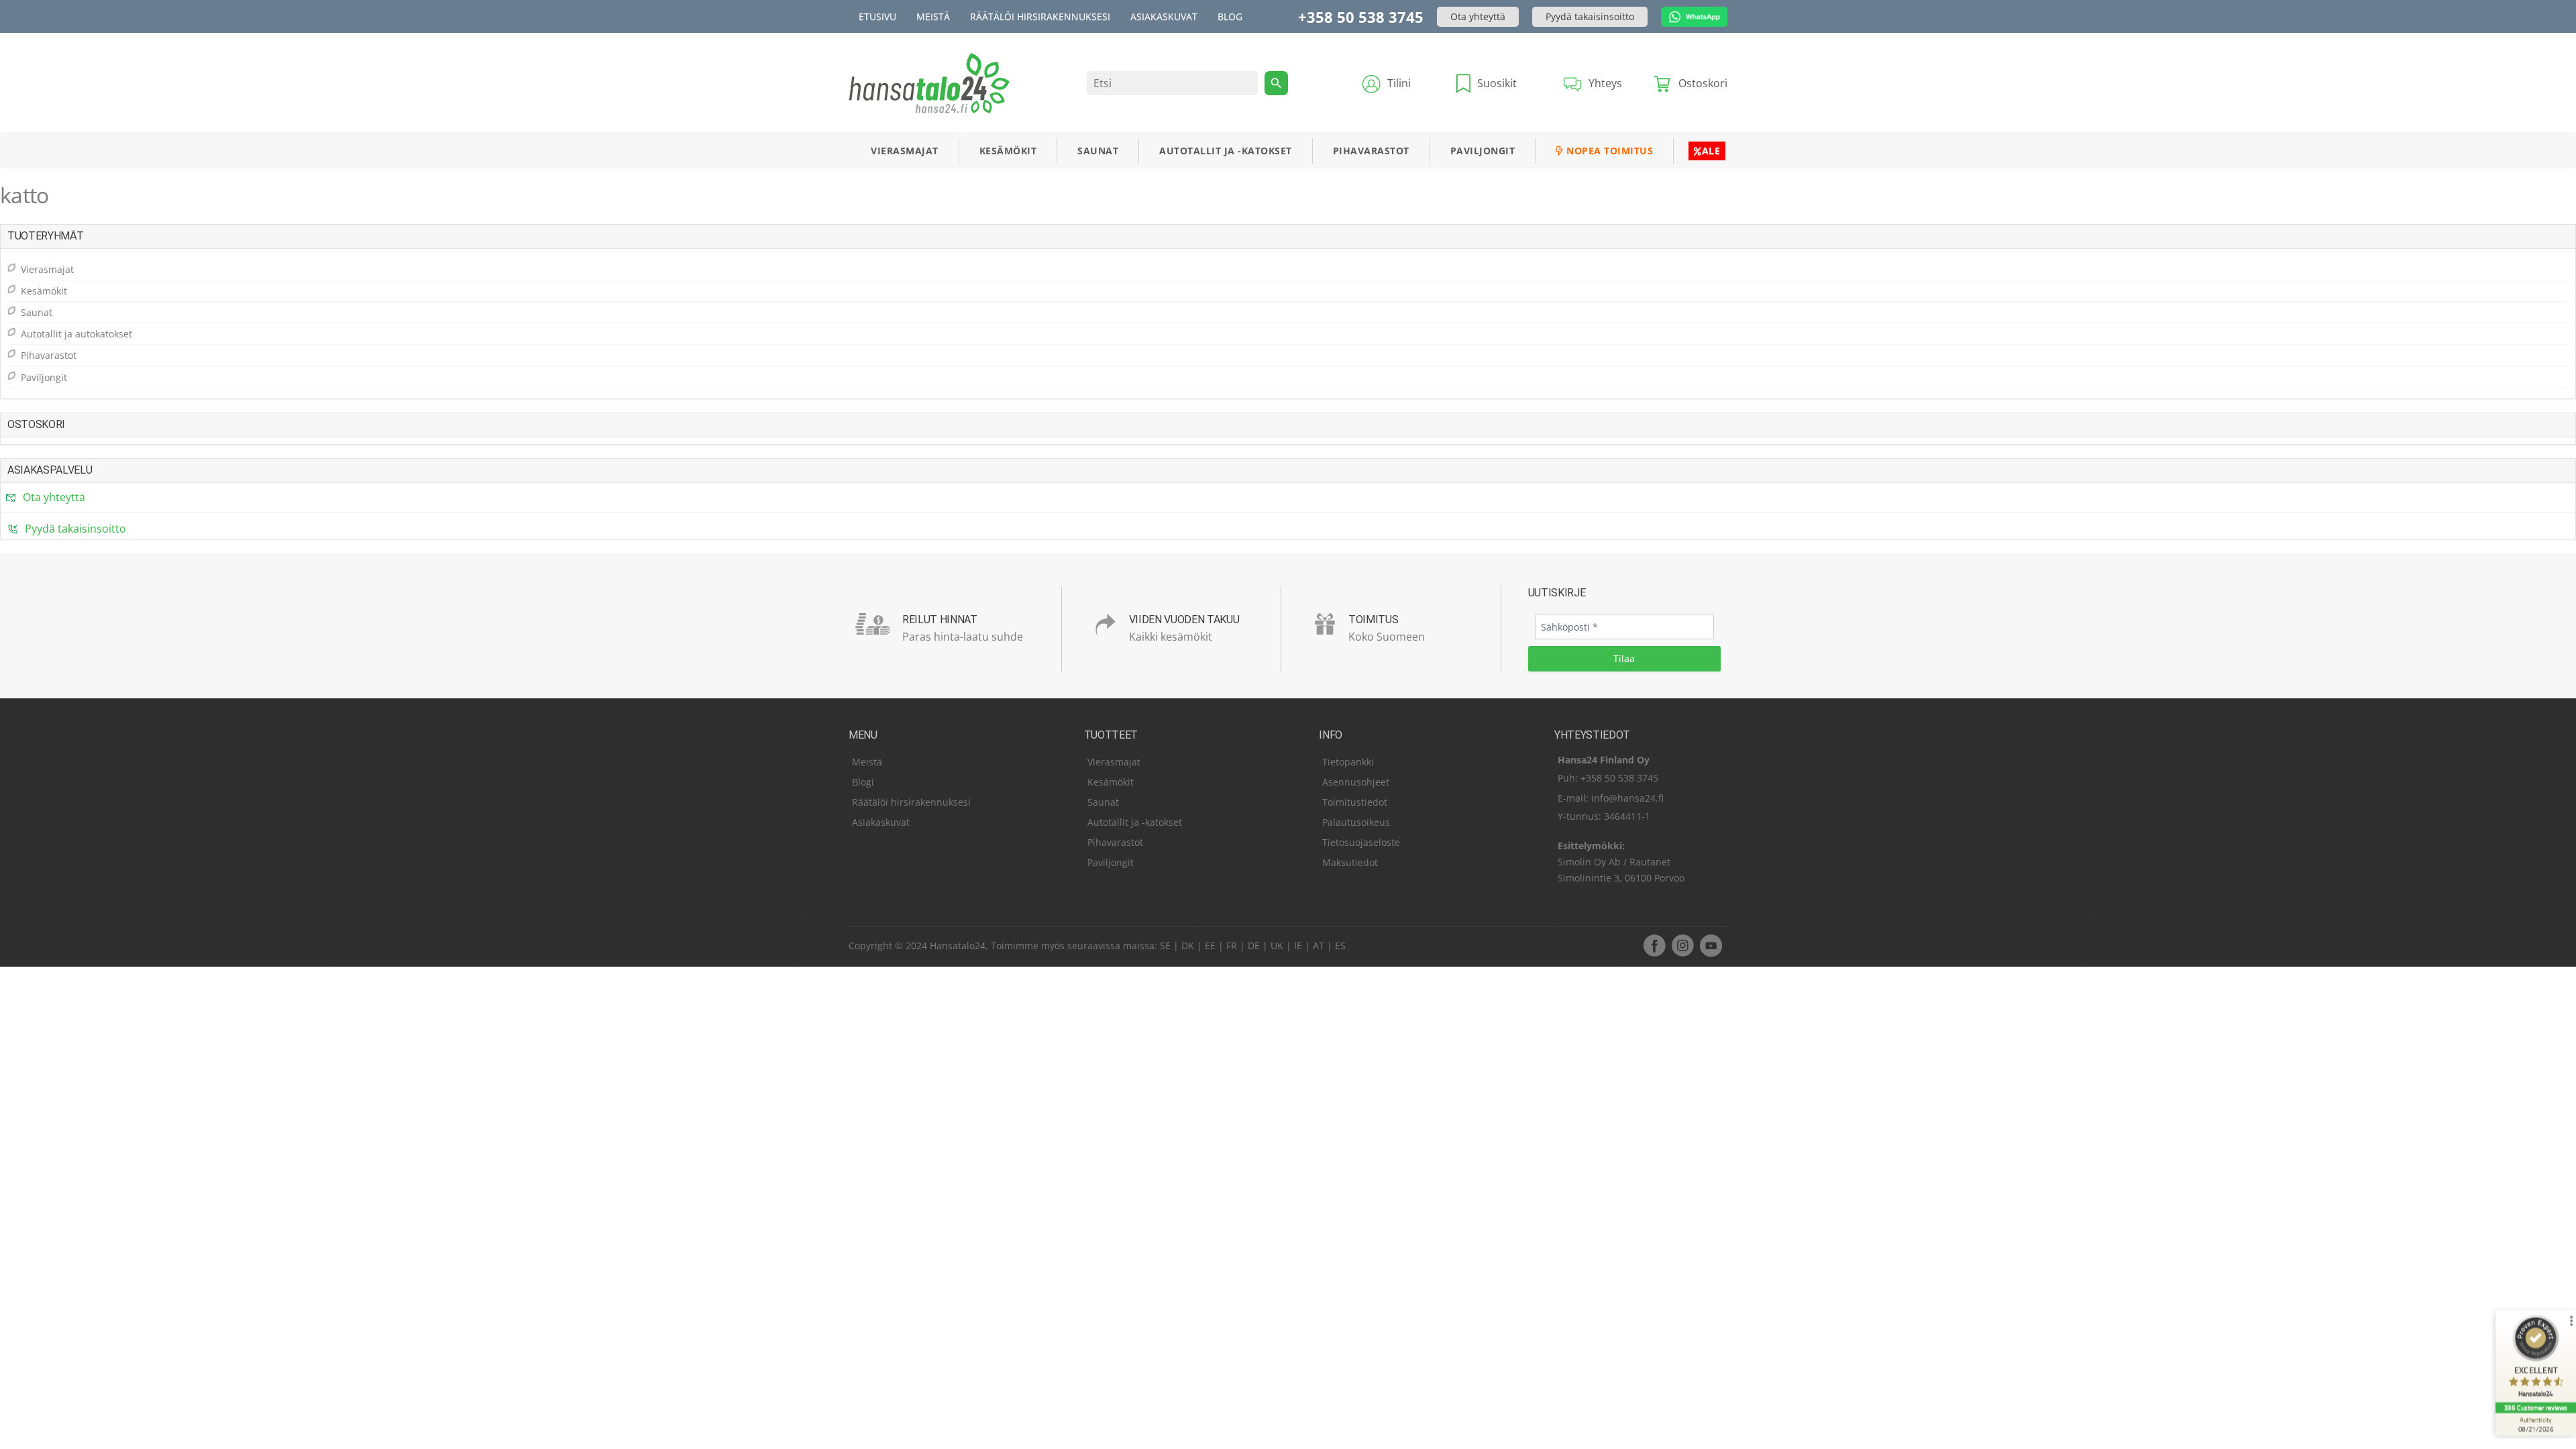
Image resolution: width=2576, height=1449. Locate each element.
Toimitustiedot (1355, 802)
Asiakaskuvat (1164, 16)
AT (1319, 946)
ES (1340, 946)
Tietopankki (1348, 762)
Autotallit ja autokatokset (76, 334)
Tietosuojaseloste (1361, 842)
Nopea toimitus (1609, 151)
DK (1188, 946)
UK (1277, 946)
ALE (1711, 151)
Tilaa (1624, 658)
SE (1165, 946)
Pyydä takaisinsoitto (1590, 16)
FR (1232, 946)
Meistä (933, 16)
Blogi (863, 782)
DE (1254, 946)
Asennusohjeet (1356, 782)
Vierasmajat (905, 151)
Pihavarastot (1371, 151)
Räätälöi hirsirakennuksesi (1040, 16)
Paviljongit (1483, 151)
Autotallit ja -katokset (1226, 151)
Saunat (1098, 151)
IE (1298, 946)
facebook (1654, 945)
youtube (1711, 945)
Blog (1230, 16)
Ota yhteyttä (1478, 16)
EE (1210, 946)
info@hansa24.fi (1627, 798)
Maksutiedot (1350, 862)
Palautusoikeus (1356, 822)
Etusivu (877, 16)
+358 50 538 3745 (1361, 17)
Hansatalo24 (958, 946)
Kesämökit (1008, 151)
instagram (1682, 945)
